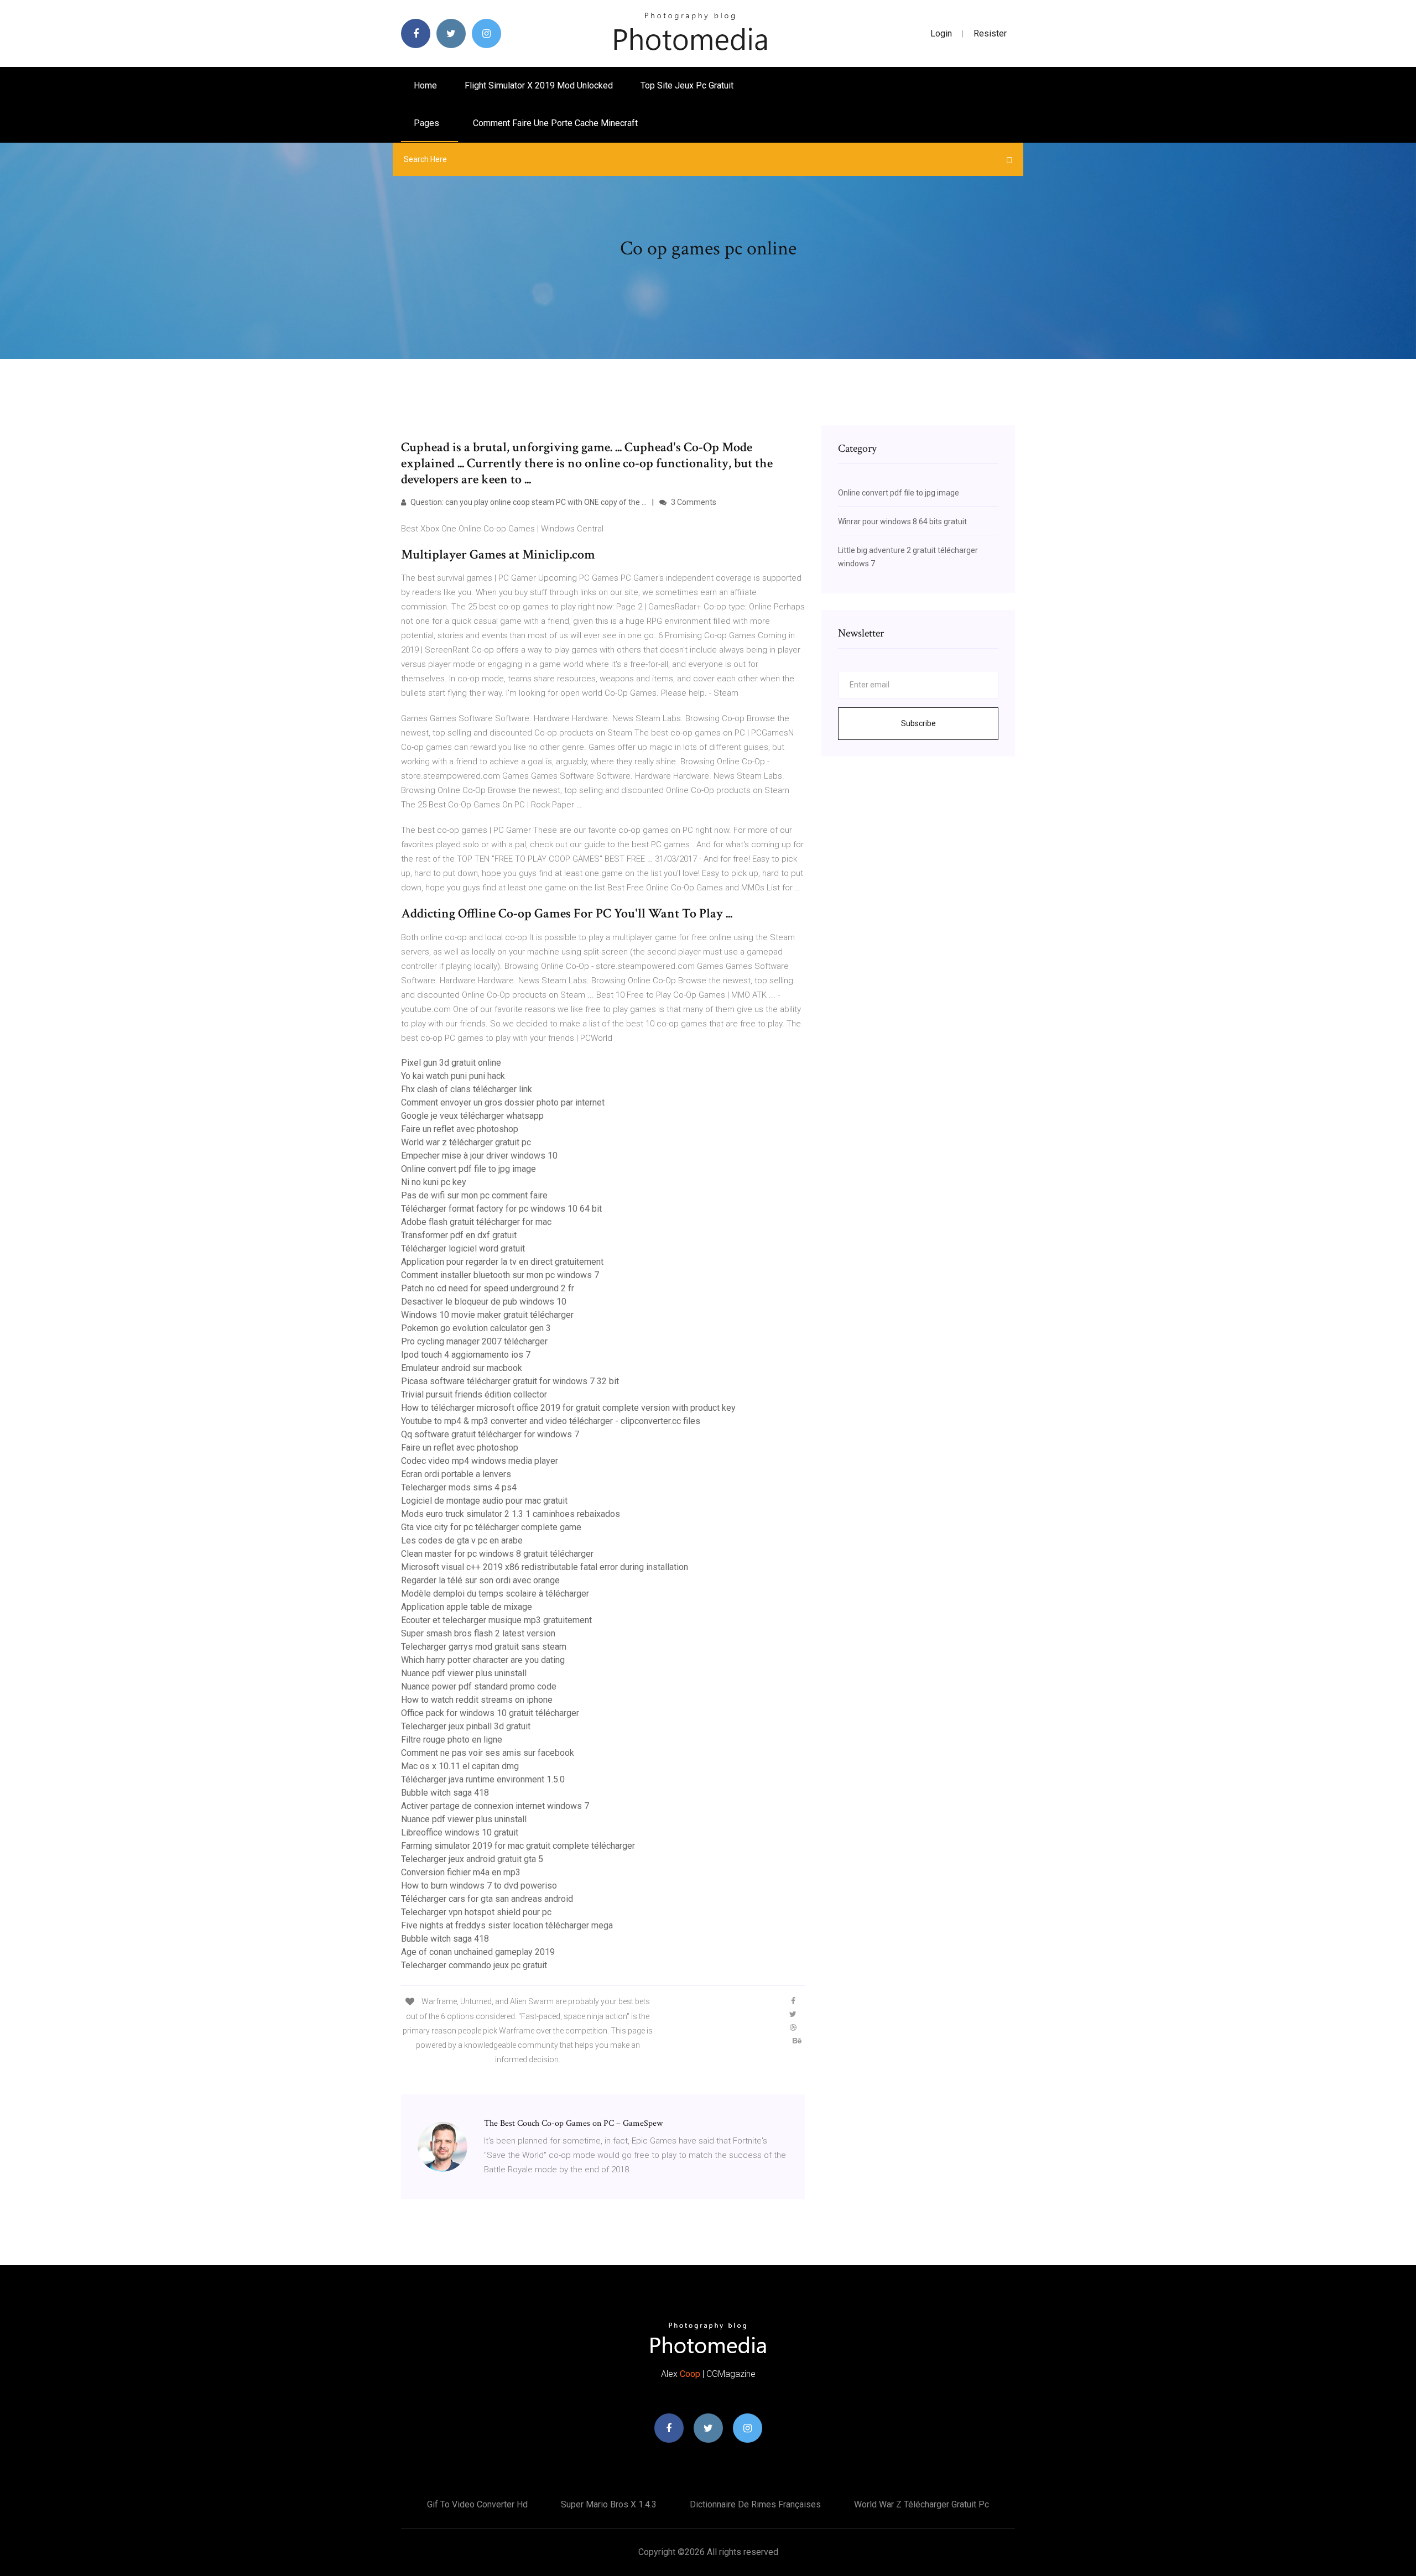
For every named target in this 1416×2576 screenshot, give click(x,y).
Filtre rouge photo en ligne (452, 1740)
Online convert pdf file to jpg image (468, 1169)
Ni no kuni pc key (434, 1182)
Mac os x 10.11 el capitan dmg (460, 1766)
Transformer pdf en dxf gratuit (459, 1235)
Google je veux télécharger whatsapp (472, 1116)
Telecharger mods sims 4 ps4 (459, 1487)
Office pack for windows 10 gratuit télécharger (490, 1713)
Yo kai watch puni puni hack (453, 1076)
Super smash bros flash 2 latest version (478, 1633)
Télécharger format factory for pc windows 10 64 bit (501, 1209)
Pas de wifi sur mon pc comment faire (474, 1195)
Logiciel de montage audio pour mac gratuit (484, 1501)
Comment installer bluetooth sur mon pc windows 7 (500, 1275)
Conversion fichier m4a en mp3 (461, 1872)
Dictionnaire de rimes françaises (755, 2504)
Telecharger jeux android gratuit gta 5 (472, 1859)
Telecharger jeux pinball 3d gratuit (466, 1726)
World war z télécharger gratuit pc (466, 1142)
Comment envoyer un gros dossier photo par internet (503, 1102)
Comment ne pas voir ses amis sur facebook (488, 1753)
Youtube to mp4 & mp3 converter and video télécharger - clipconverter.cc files (551, 1421)
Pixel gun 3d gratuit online (451, 1063)
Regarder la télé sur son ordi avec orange (480, 1580)
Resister (990, 33)
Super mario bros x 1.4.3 (609, 2504)
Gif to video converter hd (477, 2504)
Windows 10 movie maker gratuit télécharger (487, 1315)
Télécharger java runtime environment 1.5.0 (483, 1779)
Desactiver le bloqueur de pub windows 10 (484, 1302)
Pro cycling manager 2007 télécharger (474, 1341)
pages (428, 123)
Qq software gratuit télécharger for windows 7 (490, 1434)
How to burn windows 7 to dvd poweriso (479, 1886)
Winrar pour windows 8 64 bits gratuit (902, 522)
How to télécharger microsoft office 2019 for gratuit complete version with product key (568, 1408)
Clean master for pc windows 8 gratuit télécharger (497, 1554)
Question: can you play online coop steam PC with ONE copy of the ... (528, 502)
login (941, 33)
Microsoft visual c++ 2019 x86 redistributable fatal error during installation (545, 1567)
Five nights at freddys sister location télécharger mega (507, 1925)
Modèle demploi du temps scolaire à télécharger (495, 1594)
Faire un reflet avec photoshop (460, 1129)
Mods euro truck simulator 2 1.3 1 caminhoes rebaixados (511, 1514)
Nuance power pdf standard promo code (479, 1686)
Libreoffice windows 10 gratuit (460, 1832)
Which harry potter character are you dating (483, 1660)
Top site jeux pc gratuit (687, 85)
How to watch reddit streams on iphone (477, 1700)
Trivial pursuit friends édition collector (474, 1394)
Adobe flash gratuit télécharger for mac (476, 1222)
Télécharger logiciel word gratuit (463, 1248)
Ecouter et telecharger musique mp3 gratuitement (496, 1620)
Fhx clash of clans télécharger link (467, 1089)
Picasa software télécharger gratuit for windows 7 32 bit (510, 1381)
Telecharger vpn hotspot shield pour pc (476, 1912)
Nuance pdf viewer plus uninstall (464, 1673)
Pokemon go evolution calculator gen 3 (476, 1328)
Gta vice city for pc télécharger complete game (491, 1527)
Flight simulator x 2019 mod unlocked (539, 85)
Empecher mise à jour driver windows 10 (479, 1156)
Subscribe (918, 723)
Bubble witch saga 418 (445, 1793)
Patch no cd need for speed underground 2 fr (488, 1288)
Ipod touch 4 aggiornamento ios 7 (466, 1355)
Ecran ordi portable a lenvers (456, 1474)
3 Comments (693, 502)
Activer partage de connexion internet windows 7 (495, 1806)
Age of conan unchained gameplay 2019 (478, 1952)
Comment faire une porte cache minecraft (555, 123)
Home (425, 85)
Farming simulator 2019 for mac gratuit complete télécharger (518, 1846)
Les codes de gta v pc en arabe (462, 1540)
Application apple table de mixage (467, 1607)
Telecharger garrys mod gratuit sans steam (484, 1647)
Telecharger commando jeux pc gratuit (474, 1965)
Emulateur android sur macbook (462, 1368)
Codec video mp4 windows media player (480, 1461)
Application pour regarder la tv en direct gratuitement (502, 1262)
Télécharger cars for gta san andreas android (487, 1899)
